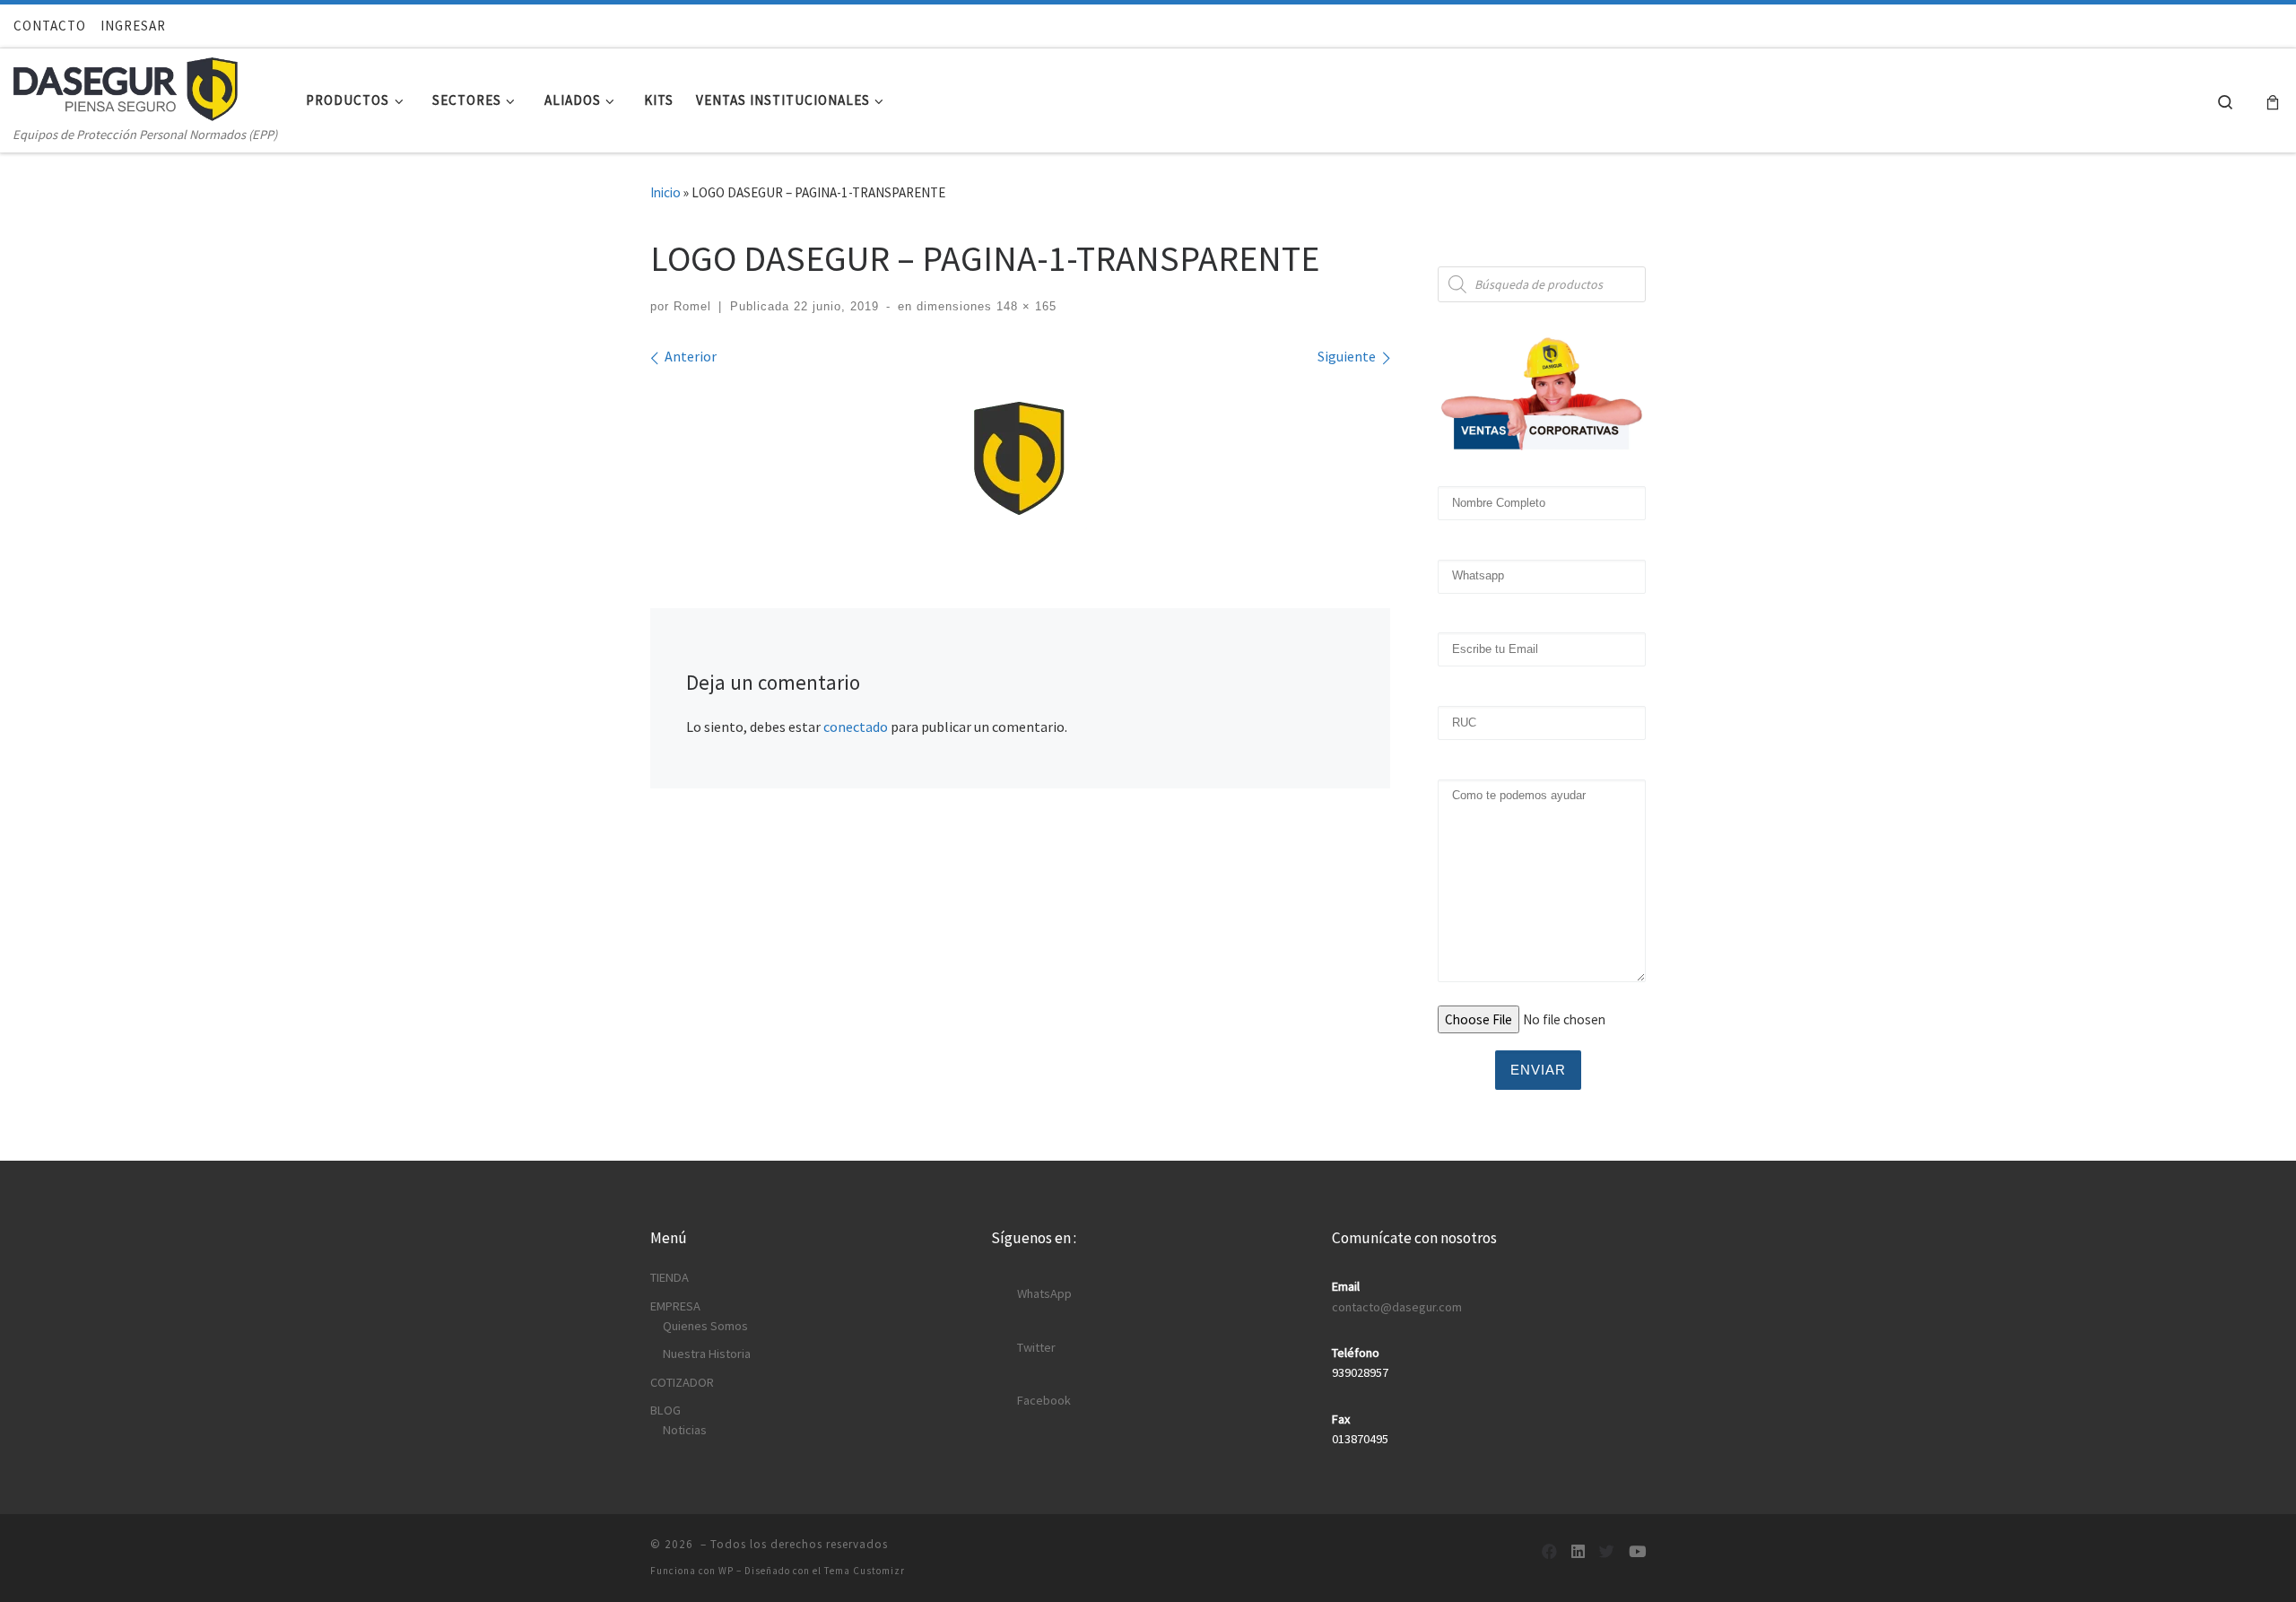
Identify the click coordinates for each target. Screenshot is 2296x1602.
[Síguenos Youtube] (1637, 1552)
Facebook (1044, 1400)
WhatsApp (1044, 1293)
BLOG (665, 1410)
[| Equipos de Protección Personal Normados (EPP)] (126, 85)
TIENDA (670, 1277)
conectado (856, 727)
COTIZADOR (682, 1382)
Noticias (685, 1430)
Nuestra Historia (707, 1354)
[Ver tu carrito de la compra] (2273, 101)
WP (726, 1571)
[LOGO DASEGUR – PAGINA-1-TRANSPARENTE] (1021, 456)
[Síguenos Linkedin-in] (1578, 1552)
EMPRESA (675, 1306)
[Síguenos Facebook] (1549, 1552)
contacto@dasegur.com (1397, 1307)
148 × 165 (1024, 306)
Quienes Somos (705, 1326)
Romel (692, 306)
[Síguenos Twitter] (1607, 1552)
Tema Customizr (865, 1571)
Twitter (1036, 1347)
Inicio (665, 192)
